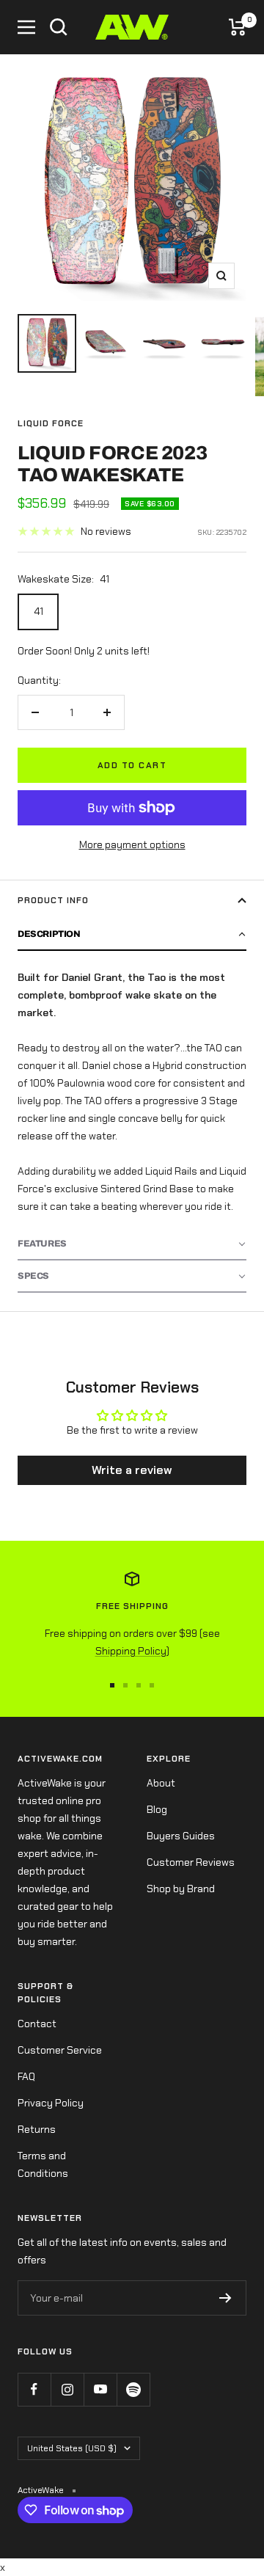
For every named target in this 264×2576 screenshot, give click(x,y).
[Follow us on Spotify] (133, 2389)
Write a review (132, 1470)
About (161, 1783)
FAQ (26, 2076)
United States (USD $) (72, 2448)
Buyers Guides (181, 1836)
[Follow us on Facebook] (34, 2389)
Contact (37, 2024)
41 (38, 611)
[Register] (225, 2298)
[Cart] (238, 27)
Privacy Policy (51, 2103)
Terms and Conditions (43, 2164)
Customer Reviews (191, 1862)
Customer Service (60, 2050)
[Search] (59, 27)
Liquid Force (51, 423)
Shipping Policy (131, 1651)
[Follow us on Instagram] (67, 2389)
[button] (132, 935)
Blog (157, 1809)
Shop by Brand (181, 1889)
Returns (37, 2129)
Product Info (53, 900)
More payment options (132, 844)
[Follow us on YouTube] (100, 2389)
